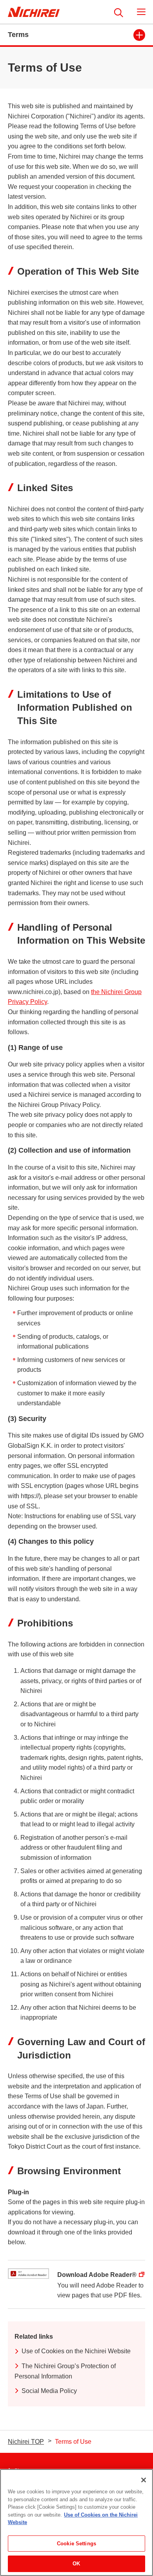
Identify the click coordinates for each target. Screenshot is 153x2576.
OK (76, 2564)
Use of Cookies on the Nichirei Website (76, 2351)
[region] (76, 2522)
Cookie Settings (76, 2544)
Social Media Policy (49, 2391)
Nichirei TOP (26, 2442)
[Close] (144, 2480)
